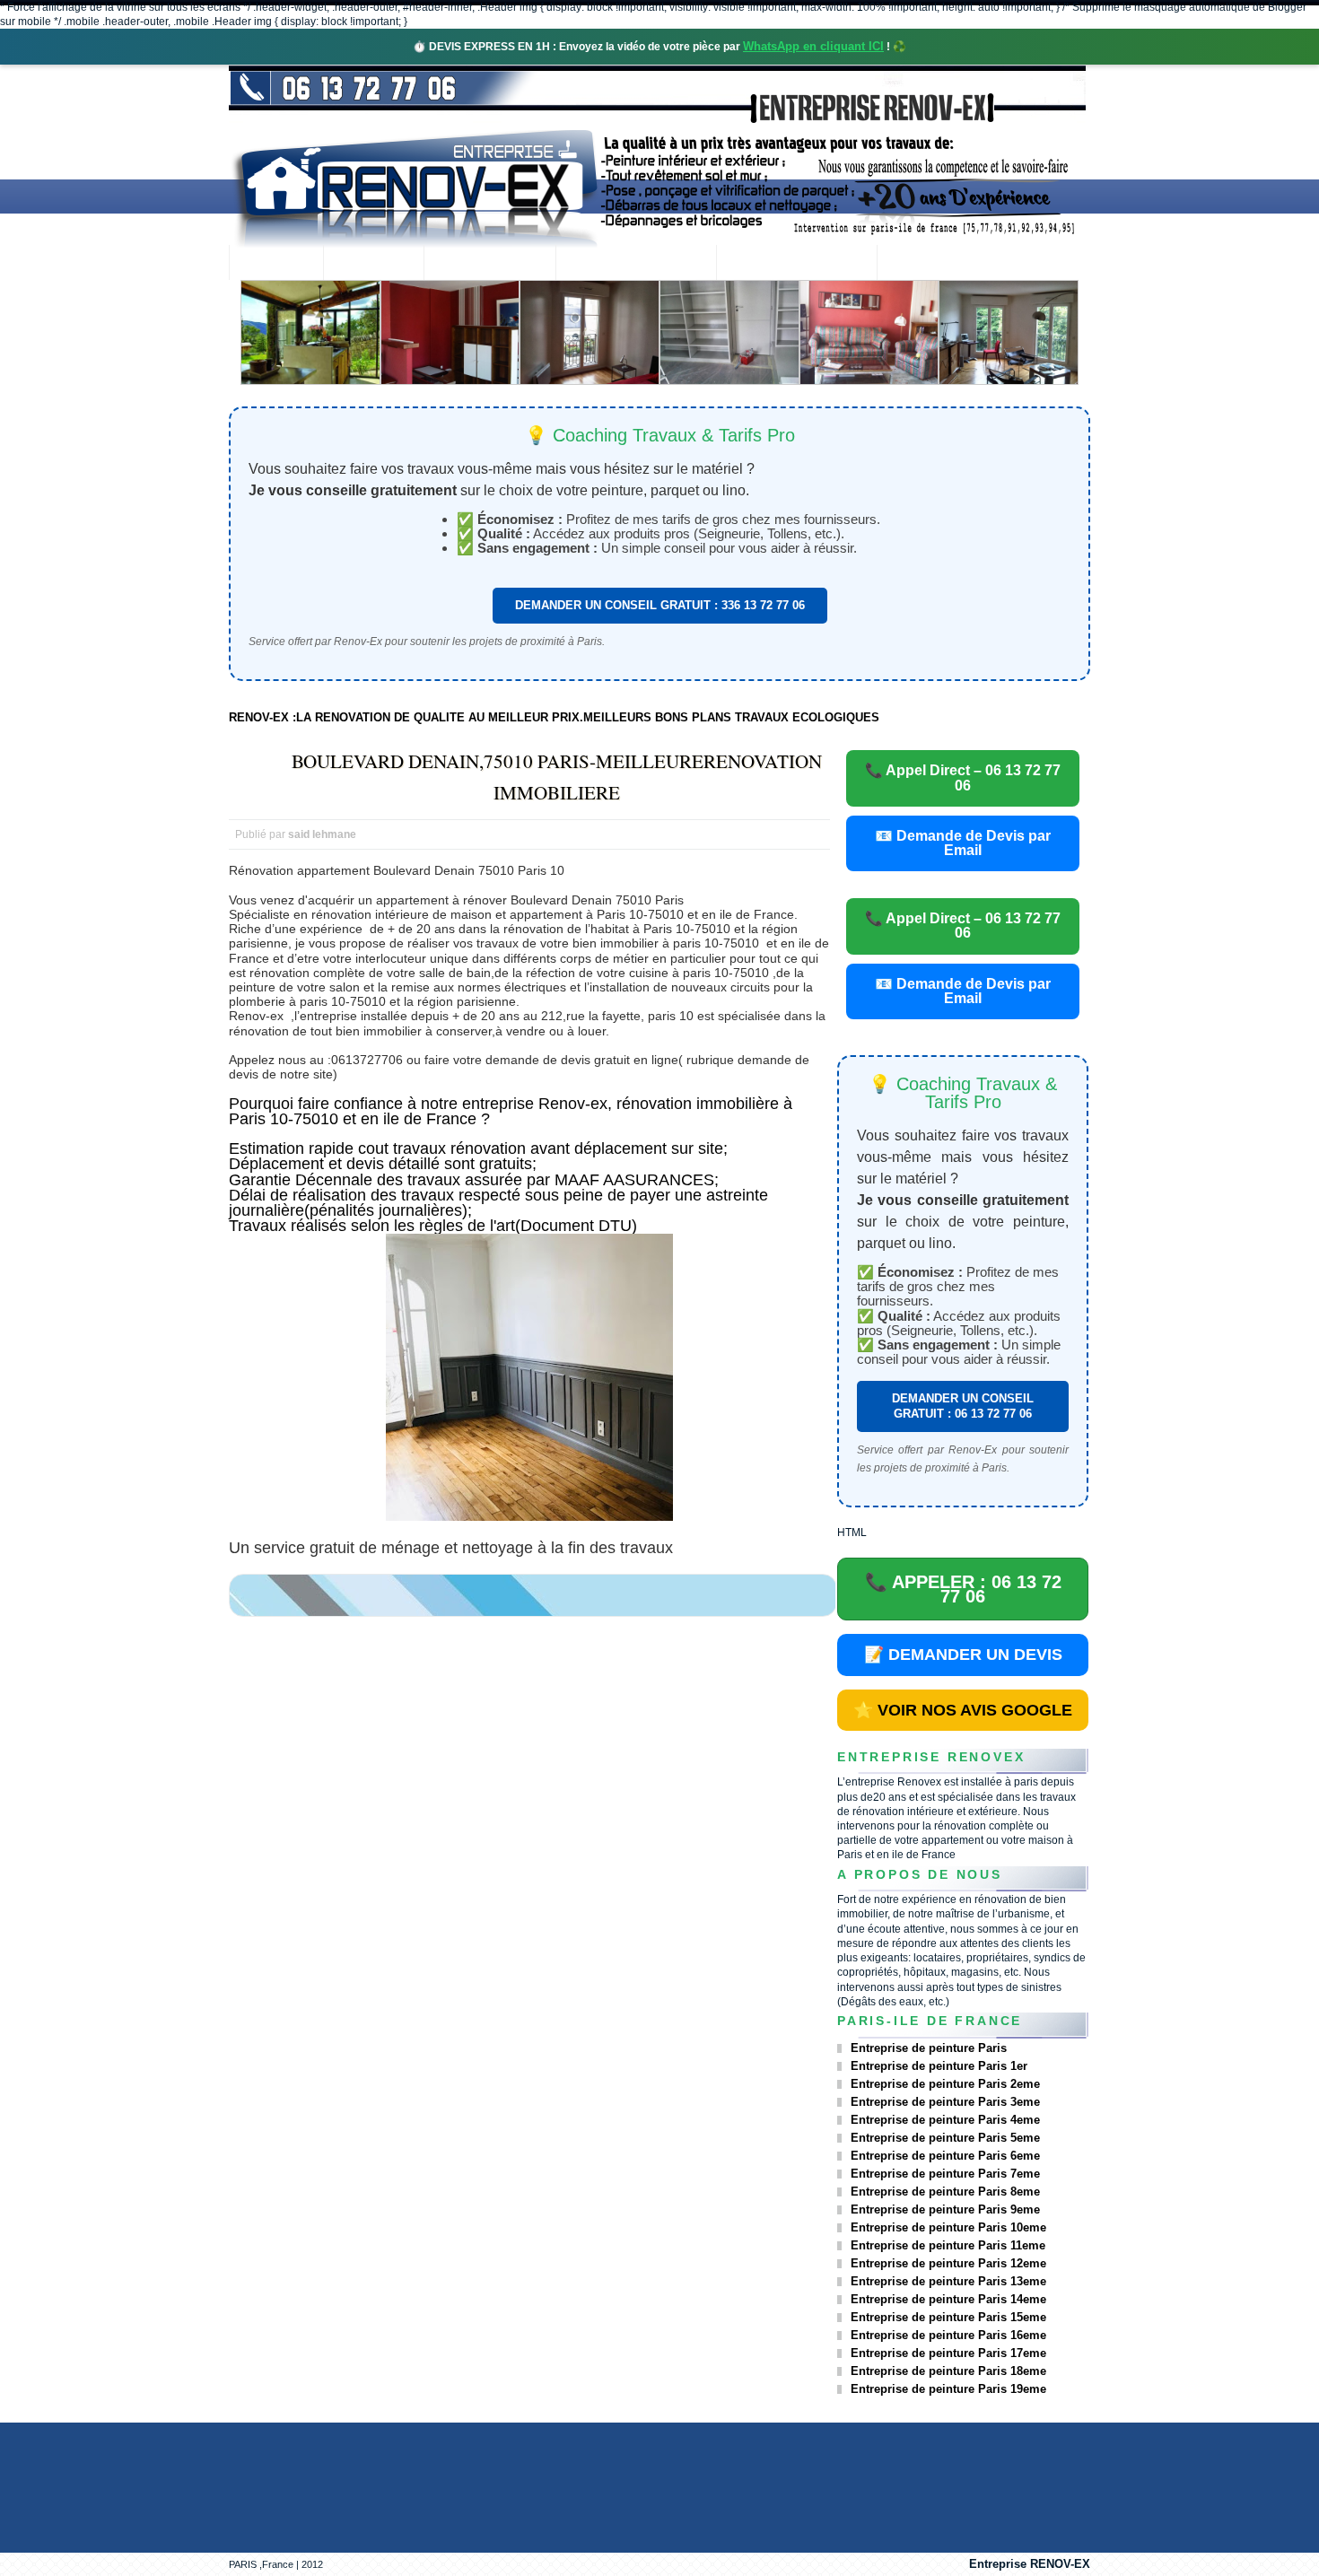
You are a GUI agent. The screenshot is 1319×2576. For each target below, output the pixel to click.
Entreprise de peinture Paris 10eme (948, 2227)
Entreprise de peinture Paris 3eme (945, 2102)
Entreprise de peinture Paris (929, 2048)
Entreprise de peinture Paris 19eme (948, 2389)
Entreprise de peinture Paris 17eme (948, 2353)
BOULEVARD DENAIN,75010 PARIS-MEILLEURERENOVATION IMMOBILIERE (557, 777)
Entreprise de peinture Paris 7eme (945, 2174)
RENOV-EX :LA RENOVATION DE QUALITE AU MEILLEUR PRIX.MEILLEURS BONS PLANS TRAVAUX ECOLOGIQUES (554, 717)
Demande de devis (796, 264)
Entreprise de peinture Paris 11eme (948, 2245)
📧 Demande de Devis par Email (963, 843)
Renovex (373, 264)
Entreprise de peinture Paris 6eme (945, 2156)
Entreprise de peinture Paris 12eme (948, 2263)
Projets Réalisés (636, 264)
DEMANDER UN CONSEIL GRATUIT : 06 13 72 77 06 (963, 1406)
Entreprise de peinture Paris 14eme (948, 2299)
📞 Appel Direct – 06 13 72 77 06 (963, 777)
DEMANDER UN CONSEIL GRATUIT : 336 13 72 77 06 (660, 605)
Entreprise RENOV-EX (1030, 2564)
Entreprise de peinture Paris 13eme (948, 2281)
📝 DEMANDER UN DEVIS (963, 1655)
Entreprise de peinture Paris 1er (939, 2066)
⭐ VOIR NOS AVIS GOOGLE (963, 1710)
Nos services (489, 264)
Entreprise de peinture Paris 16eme (948, 2335)
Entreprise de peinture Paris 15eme (948, 2317)
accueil (276, 264)
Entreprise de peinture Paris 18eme (948, 2371)
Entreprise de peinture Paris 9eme (945, 2209)
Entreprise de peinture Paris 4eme (945, 2120)
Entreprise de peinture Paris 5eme (945, 2138)
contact (926, 264)
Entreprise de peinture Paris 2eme (945, 2084)
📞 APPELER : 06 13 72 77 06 (963, 1589)
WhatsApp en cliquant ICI (813, 46)
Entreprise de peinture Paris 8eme (945, 2192)
